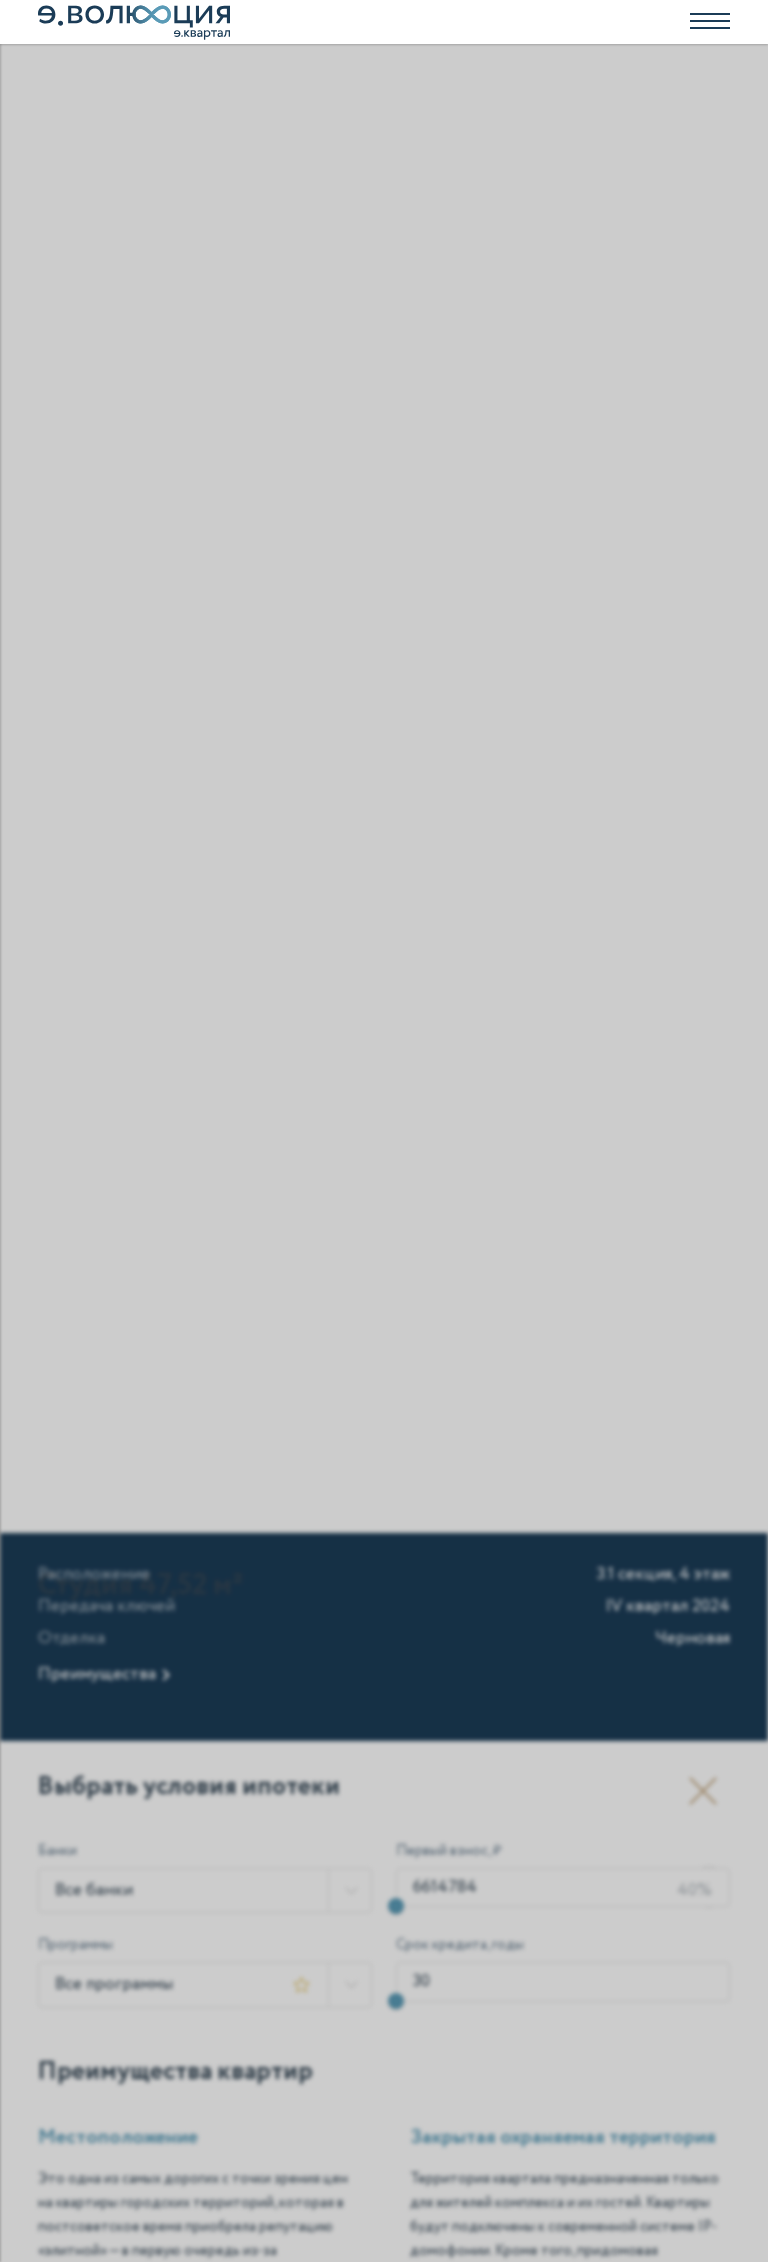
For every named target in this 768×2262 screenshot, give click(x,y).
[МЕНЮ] (384, 22)
